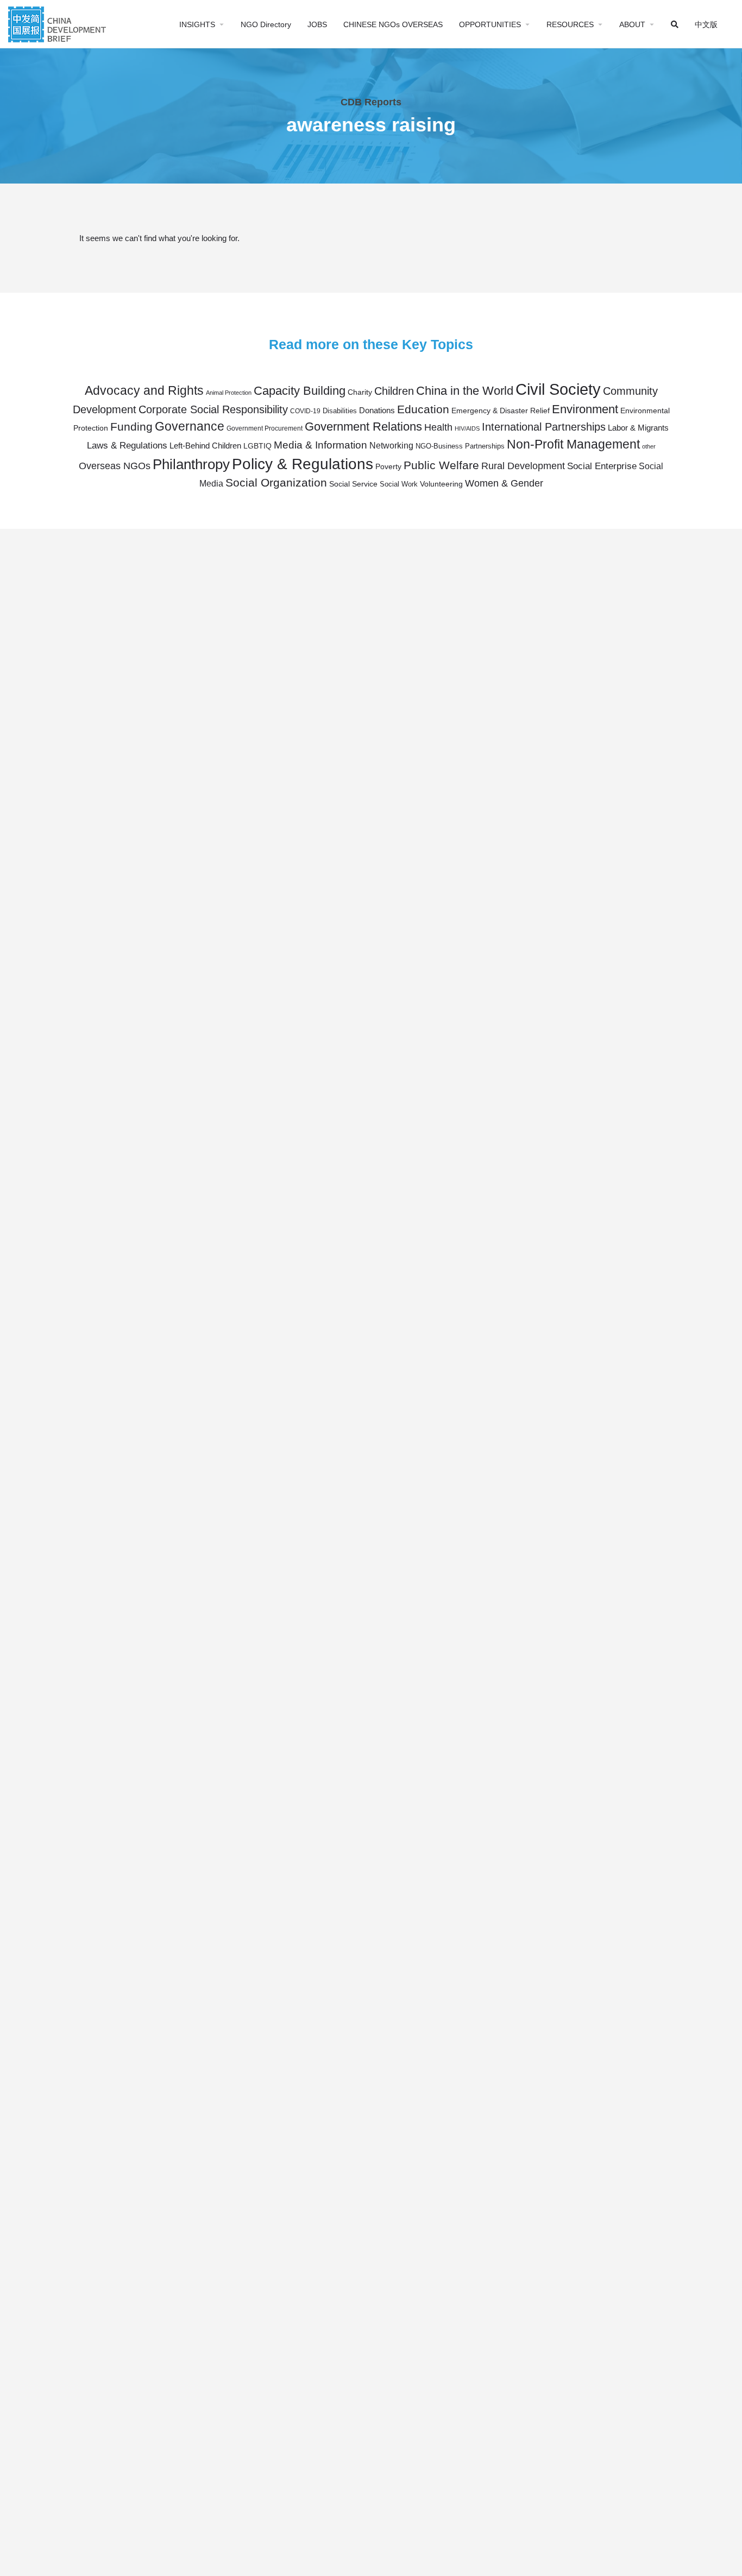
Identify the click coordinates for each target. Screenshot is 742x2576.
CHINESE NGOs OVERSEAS (393, 24)
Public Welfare (441, 465)
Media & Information (320, 445)
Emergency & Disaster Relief (501, 411)
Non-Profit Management (573, 444)
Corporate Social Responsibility (213, 409)
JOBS (317, 24)
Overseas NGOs (115, 466)
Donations (377, 410)
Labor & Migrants (638, 428)
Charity (360, 392)
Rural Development (523, 466)
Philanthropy (191, 464)
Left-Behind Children (205, 446)
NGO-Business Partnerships (460, 446)
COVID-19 (305, 411)
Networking (391, 445)
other (649, 446)
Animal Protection (229, 393)
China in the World (465, 391)
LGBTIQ (257, 446)
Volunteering (441, 484)
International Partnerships (544, 427)
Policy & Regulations (303, 464)
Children (394, 391)
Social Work (399, 484)
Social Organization (276, 482)
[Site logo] (58, 23)
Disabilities (340, 411)
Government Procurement (265, 428)
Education (423, 409)
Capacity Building (300, 391)
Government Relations (363, 427)
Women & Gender (504, 483)
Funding (131, 427)
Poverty (388, 467)
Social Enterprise (602, 466)
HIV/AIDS (467, 428)
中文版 (706, 24)
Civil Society (558, 389)
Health (438, 427)
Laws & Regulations (127, 445)
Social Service (353, 484)
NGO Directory (266, 24)
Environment (585, 409)
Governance (190, 426)
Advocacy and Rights (144, 390)
